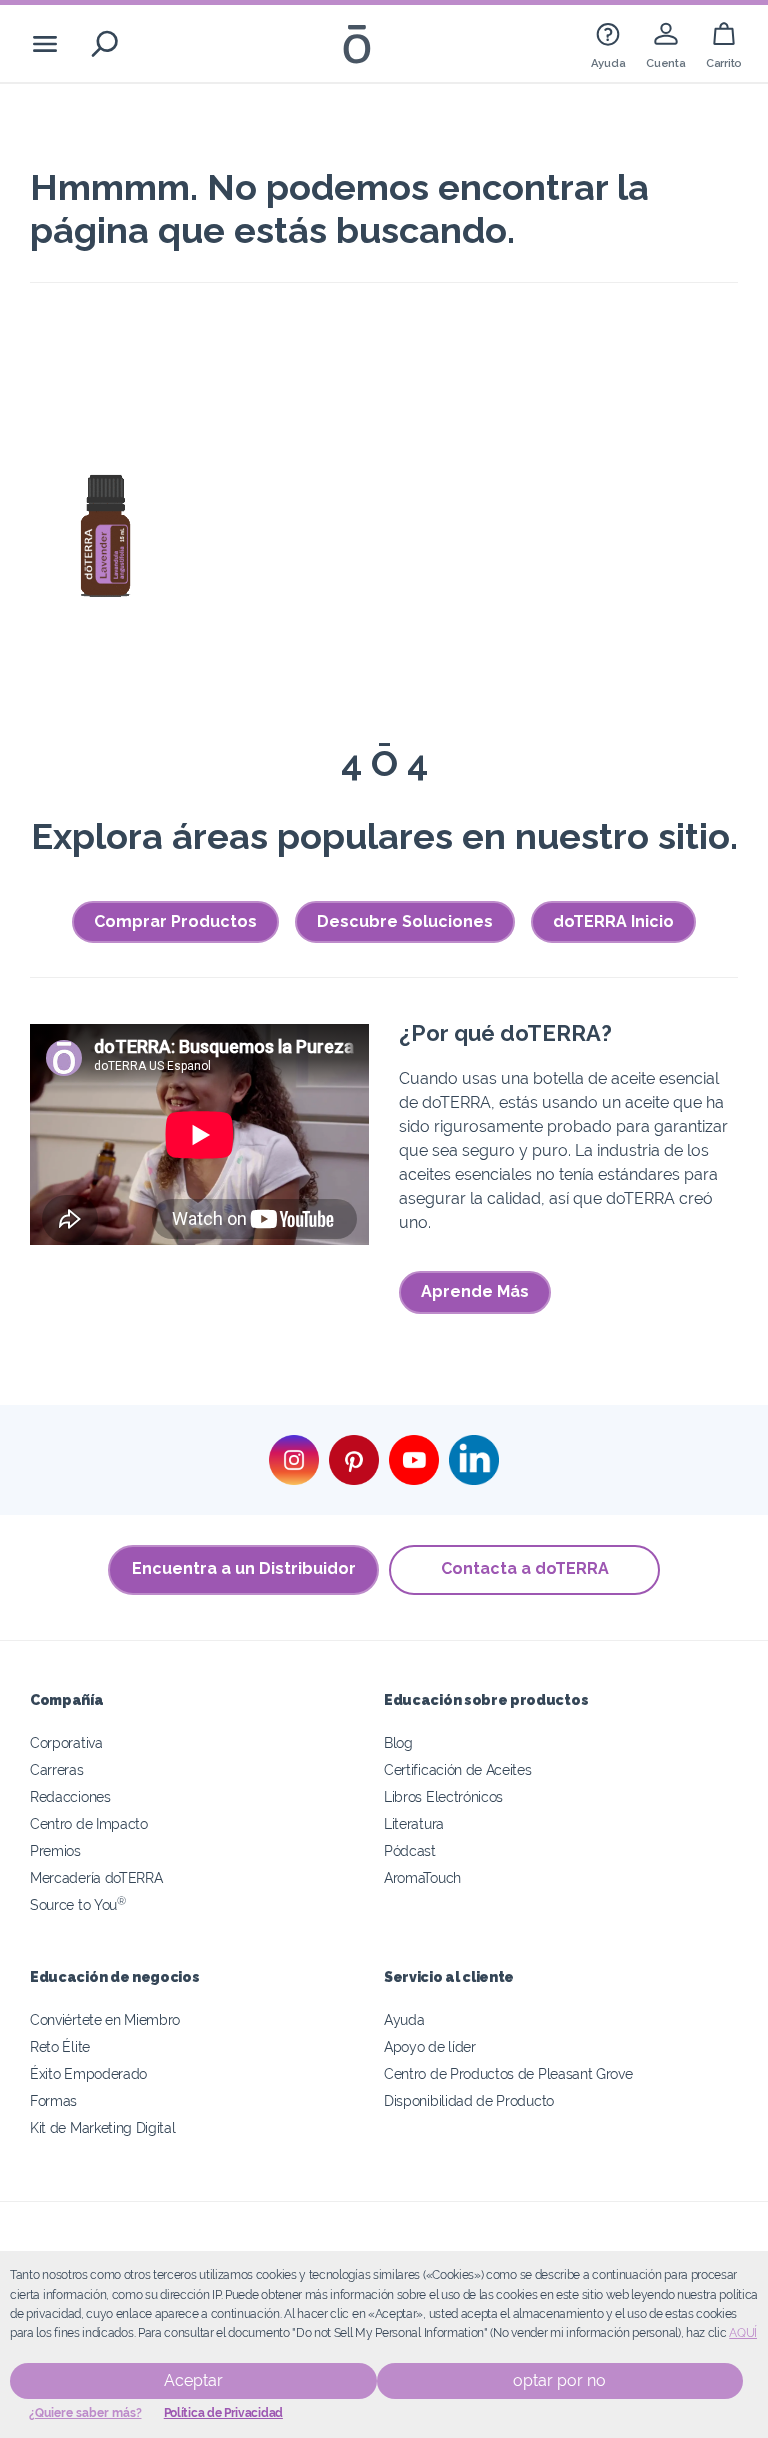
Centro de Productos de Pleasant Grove (508, 2073)
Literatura (414, 1823)
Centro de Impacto (89, 1823)
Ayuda (404, 2019)
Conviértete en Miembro (105, 2019)
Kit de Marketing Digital (103, 2127)
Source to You (78, 1904)
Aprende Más (475, 1291)
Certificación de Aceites (458, 1769)
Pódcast (410, 1850)
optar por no (559, 2380)
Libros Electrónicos (443, 1796)
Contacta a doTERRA (525, 1568)
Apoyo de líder (430, 2046)
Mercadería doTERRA (96, 1877)
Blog (398, 1742)
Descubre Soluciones (405, 921)
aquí (743, 2333)
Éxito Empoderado (88, 2073)
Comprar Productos (175, 921)
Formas (53, 2100)
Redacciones (70, 1796)
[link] (608, 43)
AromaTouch (422, 1877)
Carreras (57, 1769)
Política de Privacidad (223, 2413)
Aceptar (193, 2380)
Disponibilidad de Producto (469, 2100)
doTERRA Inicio (613, 921)
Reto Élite (60, 2046)
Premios (55, 1850)
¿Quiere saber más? (85, 2413)
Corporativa (66, 1742)
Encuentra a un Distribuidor (244, 1568)
